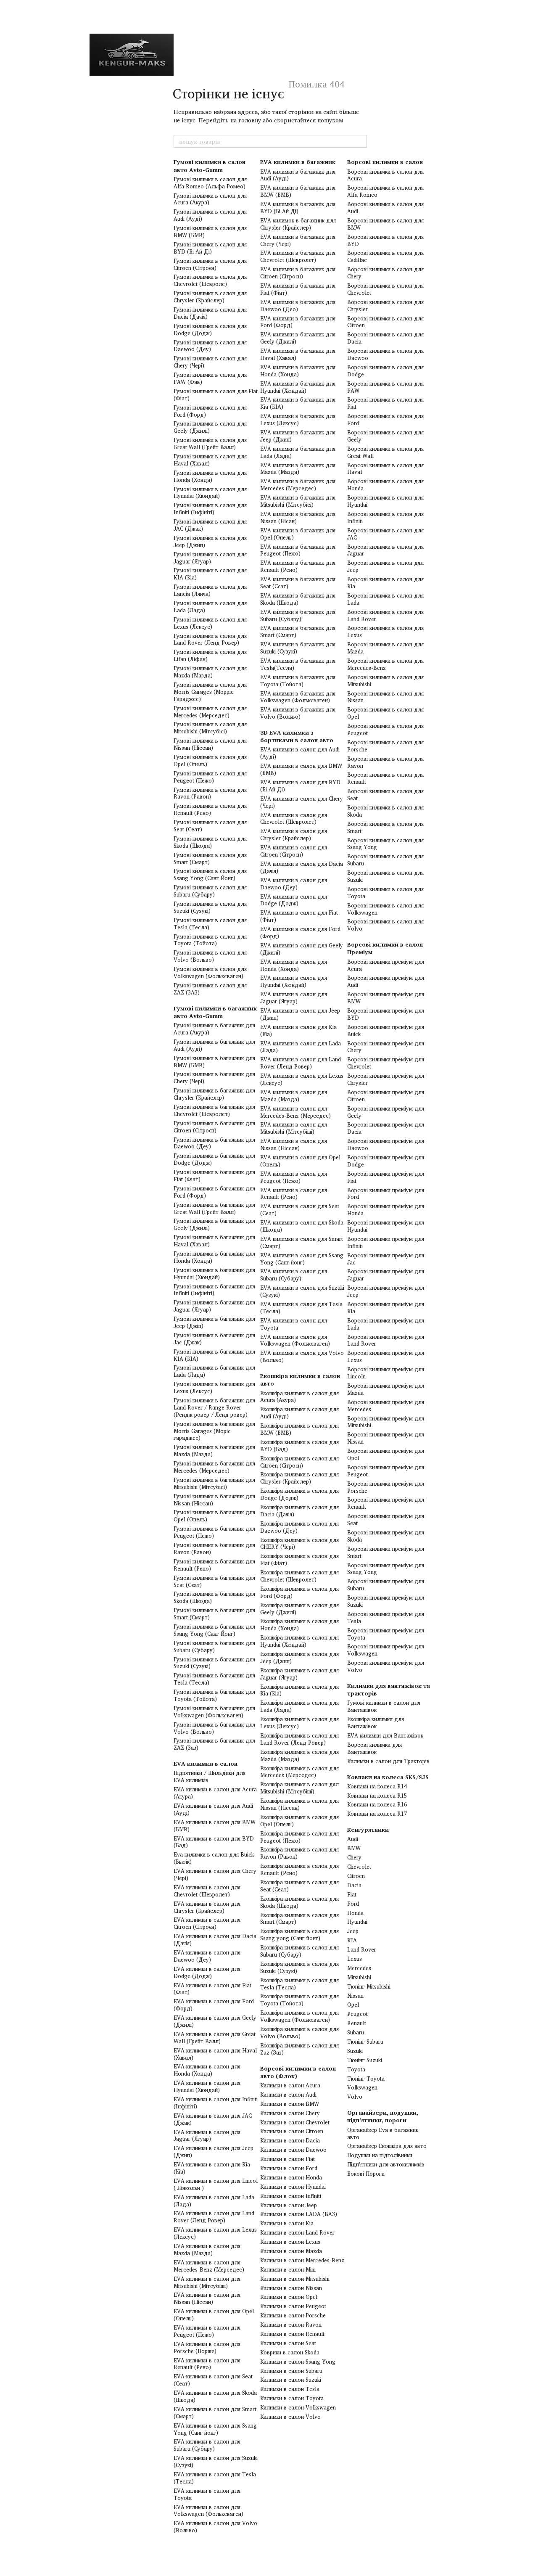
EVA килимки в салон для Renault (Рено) (207, 2364)
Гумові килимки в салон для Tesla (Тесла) (210, 924)
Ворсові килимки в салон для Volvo (385, 925)
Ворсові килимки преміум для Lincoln (386, 1373)
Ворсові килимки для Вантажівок (374, 1748)
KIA (352, 1940)
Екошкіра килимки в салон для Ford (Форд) (299, 1592)
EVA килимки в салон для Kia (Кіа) (212, 2168)
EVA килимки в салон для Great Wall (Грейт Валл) (215, 2038)
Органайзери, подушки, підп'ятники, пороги (383, 2116)
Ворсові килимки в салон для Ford (385, 419)
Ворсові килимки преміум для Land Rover (386, 1340)
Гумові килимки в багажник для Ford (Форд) (214, 1192)
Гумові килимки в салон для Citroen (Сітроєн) (210, 264)
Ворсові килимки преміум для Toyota (386, 1634)
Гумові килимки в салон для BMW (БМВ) (210, 231)
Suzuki (355, 2051)
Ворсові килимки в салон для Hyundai (385, 501)
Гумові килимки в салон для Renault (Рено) (210, 809)
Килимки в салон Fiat (287, 2159)
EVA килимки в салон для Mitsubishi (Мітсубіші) (207, 2282)
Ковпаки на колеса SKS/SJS (388, 1777)
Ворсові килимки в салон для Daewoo (385, 354)
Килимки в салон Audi (288, 2095)
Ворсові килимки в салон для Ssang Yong (385, 844)
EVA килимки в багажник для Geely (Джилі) (298, 338)
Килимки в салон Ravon (291, 2325)
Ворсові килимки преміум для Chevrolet (386, 1063)
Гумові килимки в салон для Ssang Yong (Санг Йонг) (210, 874)
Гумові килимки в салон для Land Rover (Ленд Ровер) (210, 639)
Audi (353, 1839)
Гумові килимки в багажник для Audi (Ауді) (214, 1045)
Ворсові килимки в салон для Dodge (385, 371)
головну (250, 120)
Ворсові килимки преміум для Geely (386, 1112)
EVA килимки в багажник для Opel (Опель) (298, 534)
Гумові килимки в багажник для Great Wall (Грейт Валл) (214, 1208)
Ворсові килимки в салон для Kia (385, 583)
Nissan (355, 1996)
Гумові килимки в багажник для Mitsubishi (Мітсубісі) (214, 1483)
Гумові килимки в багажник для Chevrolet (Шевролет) (214, 1110)
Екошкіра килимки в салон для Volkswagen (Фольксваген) (299, 2016)
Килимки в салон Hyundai (293, 2187)
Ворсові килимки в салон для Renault (385, 778)
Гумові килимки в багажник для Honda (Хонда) (214, 1257)
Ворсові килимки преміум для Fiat (386, 1177)
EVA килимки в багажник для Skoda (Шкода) (298, 599)
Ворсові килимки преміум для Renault (386, 1503)
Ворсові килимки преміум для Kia (386, 1308)
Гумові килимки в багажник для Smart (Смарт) (214, 1614)
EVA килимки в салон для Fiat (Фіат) (212, 1989)
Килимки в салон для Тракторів (388, 1761)
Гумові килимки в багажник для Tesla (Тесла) (214, 1679)
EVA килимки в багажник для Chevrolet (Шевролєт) (298, 256)
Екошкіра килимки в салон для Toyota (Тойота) (299, 2000)
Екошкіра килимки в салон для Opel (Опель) (299, 1821)
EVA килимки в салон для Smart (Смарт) (215, 2413)
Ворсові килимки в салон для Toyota (385, 893)
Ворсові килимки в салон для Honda (385, 485)
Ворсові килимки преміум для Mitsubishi (386, 1422)
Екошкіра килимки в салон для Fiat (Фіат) (299, 1559)
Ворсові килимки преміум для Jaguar (386, 1275)
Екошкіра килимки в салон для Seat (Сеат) (299, 1886)
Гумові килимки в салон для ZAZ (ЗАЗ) (210, 989)
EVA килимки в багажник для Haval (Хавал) (298, 354)
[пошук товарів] (360, 141)
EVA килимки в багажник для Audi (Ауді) (298, 175)
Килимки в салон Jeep (289, 2205)
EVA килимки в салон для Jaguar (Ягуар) (207, 2136)
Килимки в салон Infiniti (291, 2196)
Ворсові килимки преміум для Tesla (386, 1617)
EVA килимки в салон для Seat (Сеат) (213, 2380)
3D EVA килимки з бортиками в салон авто (297, 736)
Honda (355, 1913)
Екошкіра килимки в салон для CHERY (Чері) (299, 1543)
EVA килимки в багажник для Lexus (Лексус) (298, 419)
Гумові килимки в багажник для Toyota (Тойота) (214, 1695)
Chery (354, 1857)
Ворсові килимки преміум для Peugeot (386, 1471)
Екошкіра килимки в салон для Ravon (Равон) (299, 1853)
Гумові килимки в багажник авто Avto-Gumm (215, 1012)
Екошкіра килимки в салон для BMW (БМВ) (299, 1429)
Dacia (354, 1885)
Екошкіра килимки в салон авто (300, 1379)
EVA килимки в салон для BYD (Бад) (214, 1842)
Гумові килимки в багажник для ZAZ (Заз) (214, 1744)
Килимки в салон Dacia (290, 2140)
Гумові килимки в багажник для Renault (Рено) (214, 1565)
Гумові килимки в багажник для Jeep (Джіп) (214, 1322)
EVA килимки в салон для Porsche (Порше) (207, 2347)
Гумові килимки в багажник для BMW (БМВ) (214, 1062)
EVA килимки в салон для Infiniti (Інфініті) (216, 2103)
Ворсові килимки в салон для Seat (385, 795)
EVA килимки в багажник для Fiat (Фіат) (298, 289)
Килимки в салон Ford (289, 2168)
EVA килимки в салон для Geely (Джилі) (215, 2021)
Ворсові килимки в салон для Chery (385, 273)
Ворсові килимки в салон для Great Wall (385, 452)
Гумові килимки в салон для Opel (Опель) (210, 760)
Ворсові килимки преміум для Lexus (386, 1356)
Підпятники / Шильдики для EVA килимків (210, 1776)
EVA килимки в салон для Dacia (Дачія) (215, 1940)
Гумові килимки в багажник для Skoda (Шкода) (214, 1597)
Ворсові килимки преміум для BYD (386, 1014)
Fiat (352, 1894)
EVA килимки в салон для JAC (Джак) (213, 2119)
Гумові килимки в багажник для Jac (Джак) (214, 1339)
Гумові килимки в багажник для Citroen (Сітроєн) (214, 1127)
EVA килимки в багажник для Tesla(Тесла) (298, 664)
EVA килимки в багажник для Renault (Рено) (298, 566)
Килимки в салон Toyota (292, 2398)
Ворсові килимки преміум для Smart (386, 1552)
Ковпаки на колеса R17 (377, 1814)
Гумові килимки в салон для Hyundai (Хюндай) (210, 493)
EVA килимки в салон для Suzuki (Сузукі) (216, 2461)
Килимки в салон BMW (290, 2104)
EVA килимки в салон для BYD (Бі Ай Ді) (300, 786)
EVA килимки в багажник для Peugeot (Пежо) (298, 550)
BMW (354, 1848)
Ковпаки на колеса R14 (377, 1786)
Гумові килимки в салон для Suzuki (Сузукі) (210, 907)
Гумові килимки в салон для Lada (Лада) (210, 607)
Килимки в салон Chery (290, 2113)
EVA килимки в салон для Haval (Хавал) (215, 2054)
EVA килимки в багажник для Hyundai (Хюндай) (298, 387)
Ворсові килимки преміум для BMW (386, 998)
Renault (357, 2023)
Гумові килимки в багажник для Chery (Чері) (214, 1078)
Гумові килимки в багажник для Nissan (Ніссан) (214, 1500)
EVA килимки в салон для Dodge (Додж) (207, 1972)
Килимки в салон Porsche (293, 2315)
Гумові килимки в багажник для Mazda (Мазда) (214, 1451)
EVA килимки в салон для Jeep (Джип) (214, 2152)
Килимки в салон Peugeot (293, 2306)
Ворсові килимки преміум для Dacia (386, 1128)
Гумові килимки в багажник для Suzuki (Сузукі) (214, 1663)
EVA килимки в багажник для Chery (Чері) (298, 240)
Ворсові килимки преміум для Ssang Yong (386, 1569)
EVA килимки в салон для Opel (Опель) (214, 2315)
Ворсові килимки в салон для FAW (385, 387)
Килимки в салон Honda (291, 2177)
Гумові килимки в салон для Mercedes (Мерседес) (210, 712)
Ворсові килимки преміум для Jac (386, 1259)
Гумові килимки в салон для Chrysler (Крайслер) (210, 297)
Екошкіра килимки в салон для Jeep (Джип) (299, 1657)
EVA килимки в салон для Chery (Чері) (215, 1874)
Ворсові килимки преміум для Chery (386, 1047)
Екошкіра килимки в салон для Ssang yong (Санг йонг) (299, 1935)
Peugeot (357, 2014)
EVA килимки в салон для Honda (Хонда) (207, 2070)
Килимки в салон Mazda (291, 2251)
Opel (353, 2005)
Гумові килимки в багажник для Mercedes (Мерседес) (214, 1467)
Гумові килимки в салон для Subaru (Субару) (210, 891)
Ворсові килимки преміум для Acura (386, 965)
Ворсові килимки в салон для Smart (385, 827)
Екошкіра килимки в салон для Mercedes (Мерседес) (299, 1772)
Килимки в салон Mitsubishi (295, 2279)
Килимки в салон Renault (292, 2334)
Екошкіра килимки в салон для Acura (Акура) (299, 1397)
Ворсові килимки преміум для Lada (386, 1324)
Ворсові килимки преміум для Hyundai (386, 1226)
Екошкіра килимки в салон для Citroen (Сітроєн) (299, 1462)
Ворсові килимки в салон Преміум (385, 948)
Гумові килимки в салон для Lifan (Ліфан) (210, 655)
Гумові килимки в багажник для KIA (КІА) (214, 1355)
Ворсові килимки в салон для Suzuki (385, 876)
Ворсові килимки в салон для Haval (385, 469)
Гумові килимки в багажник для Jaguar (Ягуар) (214, 1306)
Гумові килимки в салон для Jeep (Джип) (210, 541)
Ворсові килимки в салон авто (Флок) (298, 2072)
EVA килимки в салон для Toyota (207, 2494)
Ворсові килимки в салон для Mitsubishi (385, 681)
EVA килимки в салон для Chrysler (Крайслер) (207, 1907)
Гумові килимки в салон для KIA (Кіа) (210, 574)
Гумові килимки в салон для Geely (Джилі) (210, 427)
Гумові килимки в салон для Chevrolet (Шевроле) (210, 280)
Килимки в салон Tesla (290, 2389)
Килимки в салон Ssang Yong (298, 2362)
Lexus (355, 1959)
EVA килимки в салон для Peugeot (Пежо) (207, 2331)
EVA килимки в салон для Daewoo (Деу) (207, 1956)
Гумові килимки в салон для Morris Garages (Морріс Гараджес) (210, 692)
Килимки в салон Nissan (291, 2288)
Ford (353, 1904)
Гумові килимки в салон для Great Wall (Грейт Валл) (210, 443)
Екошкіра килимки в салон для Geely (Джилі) (299, 1609)
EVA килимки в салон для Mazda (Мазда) (207, 2249)
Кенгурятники (368, 1829)
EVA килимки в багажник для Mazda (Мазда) (298, 469)
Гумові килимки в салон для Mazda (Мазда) (210, 672)
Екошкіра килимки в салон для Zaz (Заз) (299, 2049)
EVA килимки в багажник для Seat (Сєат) (298, 583)
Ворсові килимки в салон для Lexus (385, 631)
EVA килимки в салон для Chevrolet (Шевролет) (207, 1891)
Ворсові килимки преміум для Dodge (386, 1161)
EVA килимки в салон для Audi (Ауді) (213, 1809)
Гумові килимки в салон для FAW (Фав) (210, 378)
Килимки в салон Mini (288, 2269)
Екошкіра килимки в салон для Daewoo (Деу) (299, 1527)
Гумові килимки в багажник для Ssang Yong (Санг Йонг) (214, 1630)
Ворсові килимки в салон (385, 162)
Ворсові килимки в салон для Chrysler (385, 305)
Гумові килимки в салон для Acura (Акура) (210, 199)
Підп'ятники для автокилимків (386, 2164)
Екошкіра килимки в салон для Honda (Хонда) (299, 1625)
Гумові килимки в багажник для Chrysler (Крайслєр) (214, 1094)
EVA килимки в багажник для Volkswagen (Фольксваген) (298, 697)
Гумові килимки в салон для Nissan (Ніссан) (210, 744)
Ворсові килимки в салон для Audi (385, 208)
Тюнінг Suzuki (365, 2060)
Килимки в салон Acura (290, 2085)
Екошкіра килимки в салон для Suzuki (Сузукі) (299, 1967)
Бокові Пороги (366, 2174)
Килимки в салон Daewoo (293, 2150)
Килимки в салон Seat (288, 2343)
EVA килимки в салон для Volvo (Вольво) (215, 2527)
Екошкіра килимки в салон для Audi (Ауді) (299, 1413)
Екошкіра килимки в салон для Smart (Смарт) (299, 1919)
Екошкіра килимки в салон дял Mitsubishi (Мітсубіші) (299, 1788)
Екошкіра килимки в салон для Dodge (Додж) (299, 1494)
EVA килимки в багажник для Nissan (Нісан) (298, 517)
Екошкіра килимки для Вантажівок (376, 1723)
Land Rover (362, 1949)
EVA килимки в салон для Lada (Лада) (214, 2201)
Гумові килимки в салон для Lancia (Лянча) (210, 590)
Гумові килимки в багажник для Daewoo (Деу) (214, 1143)
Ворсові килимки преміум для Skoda (386, 1536)
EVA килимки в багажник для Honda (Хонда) (298, 371)
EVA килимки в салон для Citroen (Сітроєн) (207, 1923)
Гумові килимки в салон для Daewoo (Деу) (210, 346)
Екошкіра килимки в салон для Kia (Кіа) (299, 1690)
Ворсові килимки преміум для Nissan (386, 1438)
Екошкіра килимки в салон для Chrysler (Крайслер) (299, 1478)
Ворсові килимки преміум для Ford (386, 1194)
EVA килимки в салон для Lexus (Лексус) (215, 2233)
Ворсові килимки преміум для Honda (386, 1210)
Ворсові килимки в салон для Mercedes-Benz (385, 664)
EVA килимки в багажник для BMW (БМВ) (298, 191)
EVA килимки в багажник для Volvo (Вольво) (298, 713)
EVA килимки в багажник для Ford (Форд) (298, 322)
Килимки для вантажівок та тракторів (389, 1689)
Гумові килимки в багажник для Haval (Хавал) (214, 1241)
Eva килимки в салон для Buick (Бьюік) (214, 1858)
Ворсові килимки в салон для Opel (385, 713)
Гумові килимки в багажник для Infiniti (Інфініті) (214, 1290)
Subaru (356, 2032)
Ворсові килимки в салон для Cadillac (385, 256)
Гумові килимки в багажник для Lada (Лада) (214, 1371)
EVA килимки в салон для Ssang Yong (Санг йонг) (215, 2429)
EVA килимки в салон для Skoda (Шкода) (215, 2396)
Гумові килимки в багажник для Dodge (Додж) (214, 1159)
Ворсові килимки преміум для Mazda (386, 1389)
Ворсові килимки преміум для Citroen (386, 1096)
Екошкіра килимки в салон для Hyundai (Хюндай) (299, 1641)
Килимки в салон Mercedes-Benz (302, 2260)
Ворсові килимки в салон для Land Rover (385, 615)
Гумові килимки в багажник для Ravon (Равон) (214, 1549)
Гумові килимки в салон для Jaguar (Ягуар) (210, 558)
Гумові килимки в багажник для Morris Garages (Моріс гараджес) (214, 1431)
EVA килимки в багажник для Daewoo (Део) (298, 305)
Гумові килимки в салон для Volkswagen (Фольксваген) (210, 972)
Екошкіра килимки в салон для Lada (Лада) (299, 1706)
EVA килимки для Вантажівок (385, 1735)
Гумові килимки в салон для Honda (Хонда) (210, 476)
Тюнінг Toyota (366, 2079)
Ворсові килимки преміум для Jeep (386, 1291)
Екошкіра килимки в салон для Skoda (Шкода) (299, 1902)
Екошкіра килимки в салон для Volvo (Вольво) (299, 2033)
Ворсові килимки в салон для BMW (385, 224)
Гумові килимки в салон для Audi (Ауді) (210, 215)
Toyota (356, 2069)
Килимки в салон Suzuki (291, 2380)
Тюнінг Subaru (365, 2042)
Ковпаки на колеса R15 (377, 1796)
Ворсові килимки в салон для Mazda (385, 648)
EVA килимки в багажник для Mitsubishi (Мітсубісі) (298, 501)
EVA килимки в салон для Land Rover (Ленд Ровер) (214, 2217)
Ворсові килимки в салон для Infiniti (385, 517)
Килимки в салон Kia (287, 2223)
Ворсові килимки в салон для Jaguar (385, 550)
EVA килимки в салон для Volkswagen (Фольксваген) (208, 2511)
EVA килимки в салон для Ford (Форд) (214, 2005)
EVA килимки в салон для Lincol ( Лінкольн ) (216, 2184)
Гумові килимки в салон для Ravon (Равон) (210, 793)
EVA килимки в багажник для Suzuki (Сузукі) (298, 648)
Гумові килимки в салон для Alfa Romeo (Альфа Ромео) (210, 183)
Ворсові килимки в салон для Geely (385, 436)
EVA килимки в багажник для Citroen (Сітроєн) (298, 273)
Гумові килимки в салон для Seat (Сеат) (210, 826)
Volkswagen (362, 2087)
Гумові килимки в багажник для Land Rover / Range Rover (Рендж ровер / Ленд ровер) (214, 1407)
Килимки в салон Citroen (292, 2131)
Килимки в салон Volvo (290, 2417)
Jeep (353, 1931)
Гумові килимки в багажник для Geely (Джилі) (214, 1224)
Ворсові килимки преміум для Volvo (386, 1666)
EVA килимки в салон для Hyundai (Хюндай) (207, 2086)
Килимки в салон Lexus (290, 2242)
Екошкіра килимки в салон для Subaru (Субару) (299, 1951)
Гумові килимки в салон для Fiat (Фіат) (216, 395)
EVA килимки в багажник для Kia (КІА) (298, 403)
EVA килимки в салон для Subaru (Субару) (207, 2445)
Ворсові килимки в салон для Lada (385, 599)
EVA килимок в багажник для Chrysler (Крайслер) (298, 224)
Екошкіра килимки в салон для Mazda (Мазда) (299, 1755)
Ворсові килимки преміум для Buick (386, 1030)
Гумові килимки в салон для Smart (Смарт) (210, 858)
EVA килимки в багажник (298, 162)
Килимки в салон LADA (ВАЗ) (299, 2214)
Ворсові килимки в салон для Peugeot (385, 729)
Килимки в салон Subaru (291, 2371)
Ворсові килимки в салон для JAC (385, 534)
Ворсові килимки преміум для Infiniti (386, 1242)
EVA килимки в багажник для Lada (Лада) (298, 452)
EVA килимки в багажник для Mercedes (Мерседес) (298, 485)
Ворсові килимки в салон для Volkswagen (385, 909)
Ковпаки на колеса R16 (377, 1804)
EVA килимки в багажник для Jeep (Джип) (298, 436)
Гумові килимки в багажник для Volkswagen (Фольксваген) (214, 1712)
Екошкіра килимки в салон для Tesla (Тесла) (299, 1984)
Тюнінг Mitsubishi (369, 1986)
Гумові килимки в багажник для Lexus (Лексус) (214, 1387)
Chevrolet (359, 1867)
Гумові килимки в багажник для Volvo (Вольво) (214, 1728)
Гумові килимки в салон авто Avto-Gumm (210, 165)
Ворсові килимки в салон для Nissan (385, 697)
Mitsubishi (359, 1977)
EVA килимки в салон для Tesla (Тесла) (215, 2478)
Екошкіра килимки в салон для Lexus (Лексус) (299, 1723)
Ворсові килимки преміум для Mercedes (386, 1406)
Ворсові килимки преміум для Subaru (386, 1585)
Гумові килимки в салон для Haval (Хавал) (210, 460)
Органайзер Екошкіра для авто (387, 2146)
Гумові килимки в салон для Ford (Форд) (210, 411)
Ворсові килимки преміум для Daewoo (386, 1144)
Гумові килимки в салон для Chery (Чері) (210, 362)
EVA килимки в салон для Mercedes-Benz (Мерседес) (209, 2266)
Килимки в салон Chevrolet (295, 2122)
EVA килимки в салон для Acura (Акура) (215, 1793)
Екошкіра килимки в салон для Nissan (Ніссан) (299, 1804)
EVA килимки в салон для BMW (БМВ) (215, 1826)
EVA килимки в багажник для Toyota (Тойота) (298, 681)
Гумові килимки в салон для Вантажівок (384, 1706)
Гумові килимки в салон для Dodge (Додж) (210, 329)
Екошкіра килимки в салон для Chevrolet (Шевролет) (299, 1576)
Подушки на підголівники (380, 2155)
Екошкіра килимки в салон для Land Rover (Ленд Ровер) (299, 1739)
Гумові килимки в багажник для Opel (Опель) (214, 1516)
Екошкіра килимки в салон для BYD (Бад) (299, 1445)
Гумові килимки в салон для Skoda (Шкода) (210, 842)
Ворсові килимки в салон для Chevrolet (385, 289)
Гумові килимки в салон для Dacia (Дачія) (210, 313)
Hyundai (357, 1922)
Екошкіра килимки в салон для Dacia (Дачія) (299, 1511)
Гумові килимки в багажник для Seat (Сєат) (214, 1581)
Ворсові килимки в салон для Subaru (385, 860)
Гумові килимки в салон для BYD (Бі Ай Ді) (210, 248)
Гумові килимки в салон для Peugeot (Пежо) (210, 777)
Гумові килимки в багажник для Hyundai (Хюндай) (214, 1273)
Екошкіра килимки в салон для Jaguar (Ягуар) (299, 1674)
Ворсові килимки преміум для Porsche (386, 1487)
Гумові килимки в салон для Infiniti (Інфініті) (210, 509)
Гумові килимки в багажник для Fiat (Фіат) (214, 1176)
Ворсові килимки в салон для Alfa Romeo (385, 191)
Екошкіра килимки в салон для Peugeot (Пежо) (299, 1837)
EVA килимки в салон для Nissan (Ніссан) (207, 2298)
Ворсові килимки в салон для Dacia (385, 338)
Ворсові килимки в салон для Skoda (385, 811)
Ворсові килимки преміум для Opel (386, 1454)
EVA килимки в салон (206, 1763)
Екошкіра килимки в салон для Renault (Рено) (299, 1869)
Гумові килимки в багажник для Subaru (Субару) (214, 1646)
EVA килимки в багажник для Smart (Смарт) (298, 631)
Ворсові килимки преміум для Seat (386, 1519)
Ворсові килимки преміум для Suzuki (386, 1601)
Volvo (355, 2097)
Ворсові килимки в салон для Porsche (385, 746)
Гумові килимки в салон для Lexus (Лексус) (210, 623)
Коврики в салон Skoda (290, 2352)
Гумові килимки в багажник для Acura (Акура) (214, 1029)
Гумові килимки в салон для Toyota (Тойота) (210, 940)
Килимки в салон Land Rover (297, 2232)
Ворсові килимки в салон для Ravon (385, 762)
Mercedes (359, 1968)
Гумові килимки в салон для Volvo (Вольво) (210, 956)
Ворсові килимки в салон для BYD (385, 240)
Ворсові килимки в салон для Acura (385, 175)
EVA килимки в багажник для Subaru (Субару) (298, 615)
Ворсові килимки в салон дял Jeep (385, 566)
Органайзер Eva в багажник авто (383, 2133)
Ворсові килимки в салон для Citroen (385, 322)
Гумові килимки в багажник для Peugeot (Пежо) (214, 1532)
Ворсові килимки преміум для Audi (386, 981)
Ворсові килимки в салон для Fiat (385, 403)
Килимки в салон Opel (289, 2297)
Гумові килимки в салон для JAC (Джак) (210, 525)
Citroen (356, 1876)
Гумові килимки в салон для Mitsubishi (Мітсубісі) (210, 728)
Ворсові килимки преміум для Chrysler (386, 1079)
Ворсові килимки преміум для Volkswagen (386, 1650)
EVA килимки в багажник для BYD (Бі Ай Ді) (298, 208)
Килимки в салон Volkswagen (298, 2407)
